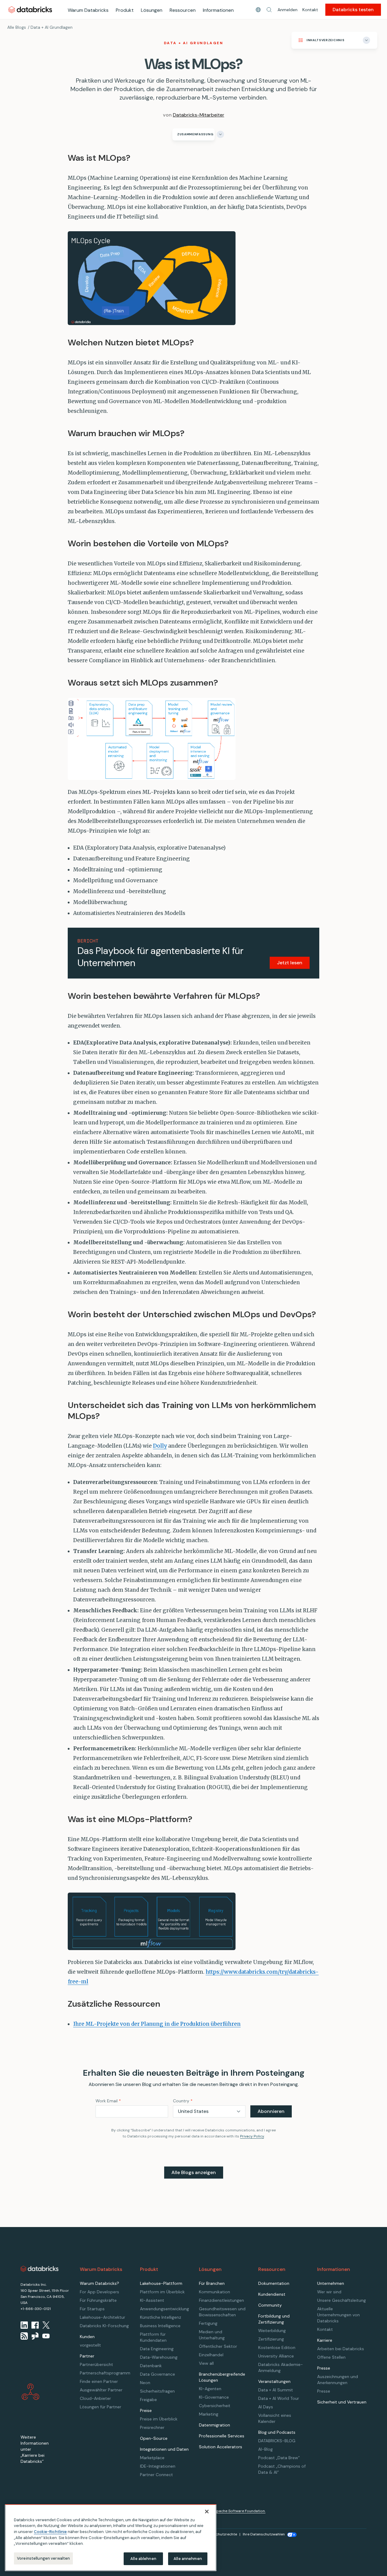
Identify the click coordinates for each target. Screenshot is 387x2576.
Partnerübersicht (96, 2364)
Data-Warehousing (159, 2357)
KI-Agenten (210, 2389)
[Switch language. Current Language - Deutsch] (258, 10)
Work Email (108, 2101)
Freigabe (148, 2400)
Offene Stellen (331, 2357)
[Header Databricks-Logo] (30, 10)
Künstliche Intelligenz (161, 2317)
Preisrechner (152, 2427)
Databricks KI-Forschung (104, 2326)
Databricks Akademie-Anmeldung (281, 2367)
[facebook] (35, 2325)
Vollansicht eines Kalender (275, 2418)
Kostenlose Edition (277, 2347)
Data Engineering (157, 2349)
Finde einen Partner (99, 2381)
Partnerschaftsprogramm (105, 2373)
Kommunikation (215, 2292)
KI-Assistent (152, 2300)
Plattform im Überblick (162, 2292)
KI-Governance (214, 2397)
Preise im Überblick (159, 2419)
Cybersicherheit (215, 2406)
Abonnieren (271, 2111)
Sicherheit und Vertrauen (342, 2402)
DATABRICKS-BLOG (277, 2441)
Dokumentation (274, 2283)
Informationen (218, 10)
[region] (111, 2538)
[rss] (24, 2336)
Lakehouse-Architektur (102, 2317)
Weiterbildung (272, 2331)
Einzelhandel (211, 2355)
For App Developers (99, 2292)
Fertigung (208, 2323)
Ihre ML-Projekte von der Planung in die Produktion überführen (157, 2024)
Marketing (209, 2414)
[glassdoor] (35, 2336)
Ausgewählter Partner (101, 2390)
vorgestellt (90, 2345)
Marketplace (152, 2458)
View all (206, 2363)
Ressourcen (183, 10)
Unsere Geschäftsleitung (341, 2300)
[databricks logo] (40, 2269)
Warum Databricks (88, 10)
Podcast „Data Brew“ (279, 2458)
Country (183, 2101)
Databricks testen (353, 10)
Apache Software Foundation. (240, 2511)
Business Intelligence (160, 2326)
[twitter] (46, 2325)
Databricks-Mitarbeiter (199, 115)
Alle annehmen (188, 2559)
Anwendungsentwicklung (164, 2309)
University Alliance (276, 2356)
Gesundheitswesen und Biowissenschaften (222, 2312)
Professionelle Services (222, 2436)
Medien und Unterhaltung (212, 2335)
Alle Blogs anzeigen (194, 2172)
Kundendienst (272, 2294)
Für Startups (92, 2309)
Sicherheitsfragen (157, 2391)
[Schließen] (207, 2512)
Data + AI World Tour (279, 2398)
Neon (145, 2383)
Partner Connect (156, 2475)
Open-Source (154, 2438)
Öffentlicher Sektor (218, 2346)
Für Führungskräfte (98, 2300)
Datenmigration (215, 2425)
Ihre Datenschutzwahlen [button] (264, 2534)
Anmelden (288, 10)
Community (270, 2305)
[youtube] (46, 2336)
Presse (324, 2391)
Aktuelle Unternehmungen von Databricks (338, 2315)
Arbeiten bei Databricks (341, 2349)
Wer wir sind (329, 2292)
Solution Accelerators (221, 2447)
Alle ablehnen (143, 2559)
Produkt (125, 10)
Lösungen (152, 10)
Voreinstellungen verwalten (43, 2558)
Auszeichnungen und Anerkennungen (338, 2380)
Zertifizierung (271, 2339)
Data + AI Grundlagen (52, 27)
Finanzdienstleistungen (221, 2300)
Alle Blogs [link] (17, 27)
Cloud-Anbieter (95, 2398)
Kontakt (310, 10)
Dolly (160, 1446)
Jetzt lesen (290, 963)
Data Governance (158, 2374)
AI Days (266, 2407)
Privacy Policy (252, 2136)
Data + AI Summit (276, 2390)
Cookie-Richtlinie (50, 2532)
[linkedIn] (24, 2325)
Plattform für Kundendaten (153, 2337)
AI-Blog (265, 2449)
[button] (269, 10)
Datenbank (151, 2366)
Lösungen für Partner (101, 2407)
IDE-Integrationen (158, 2466)
